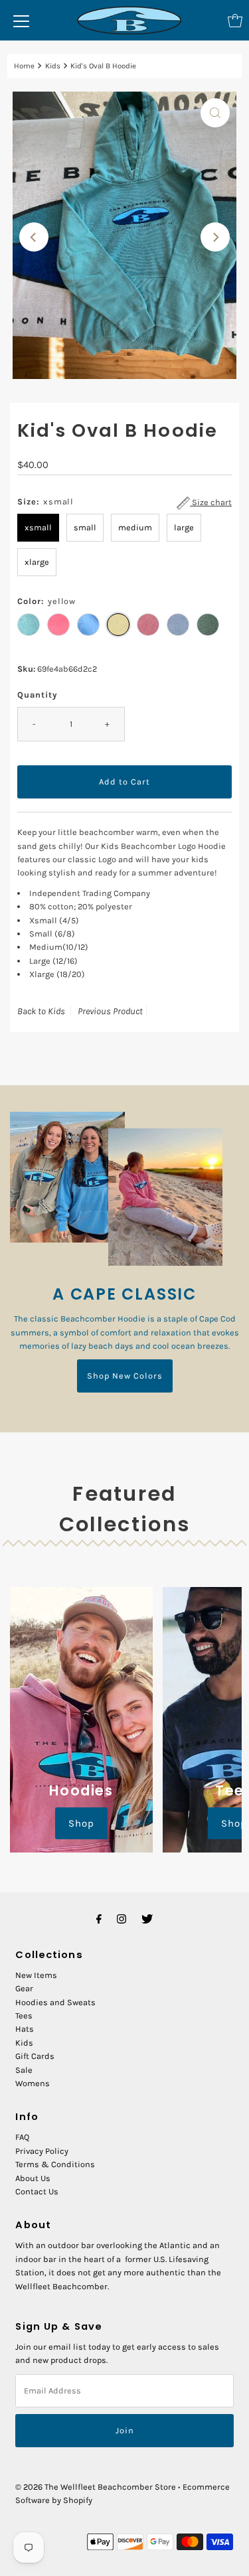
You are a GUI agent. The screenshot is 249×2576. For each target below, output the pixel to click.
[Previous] (34, 237)
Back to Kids (41, 1011)
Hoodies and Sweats (55, 2002)
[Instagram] (122, 1919)
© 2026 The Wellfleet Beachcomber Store (96, 2487)
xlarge (37, 562)
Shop (81, 1823)
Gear (24, 1988)
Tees (24, 2015)
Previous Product (110, 1011)
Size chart (211, 502)
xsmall (38, 527)
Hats (25, 2029)
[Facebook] (99, 1919)
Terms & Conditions (55, 2164)
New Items (36, 1975)
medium (135, 527)
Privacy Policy (42, 2151)
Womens (33, 2083)
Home (24, 66)
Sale (24, 2070)
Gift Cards (35, 2056)
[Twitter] (147, 1919)
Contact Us (37, 2191)
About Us (33, 2178)
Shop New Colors (125, 1376)
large (184, 527)
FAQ (22, 2137)
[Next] (215, 237)
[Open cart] (235, 21)
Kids (53, 66)
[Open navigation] (21, 21)
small (85, 527)
